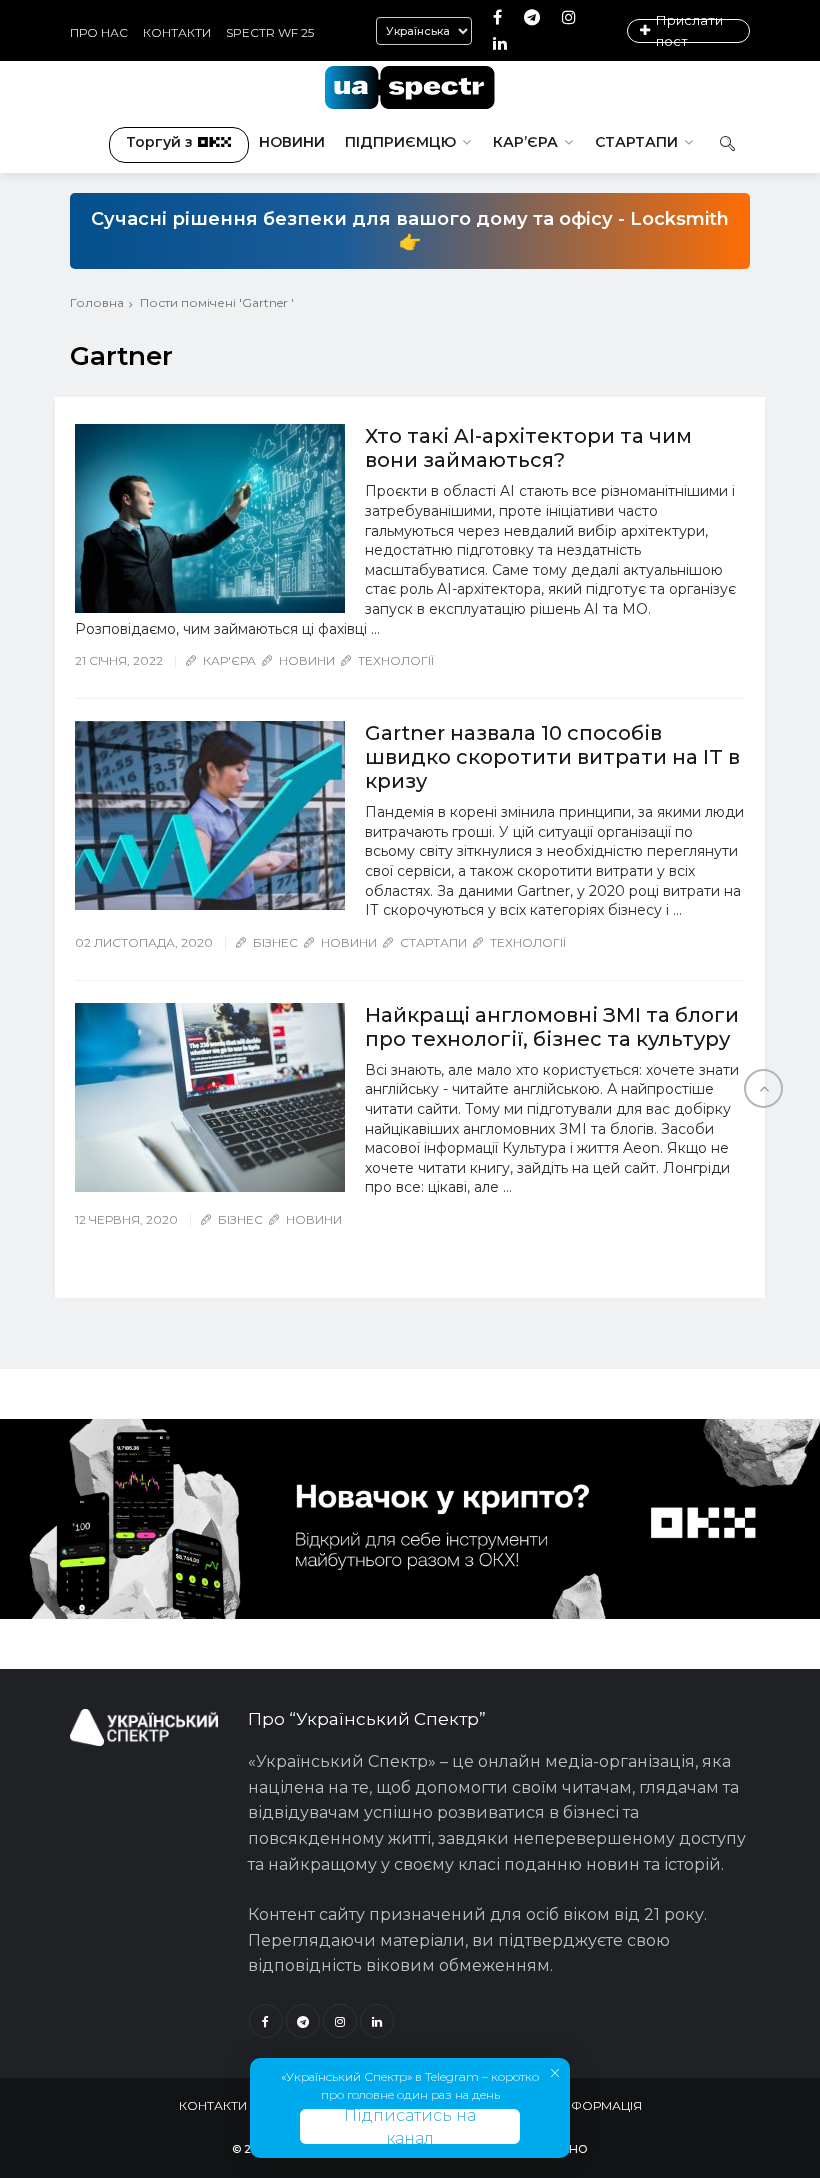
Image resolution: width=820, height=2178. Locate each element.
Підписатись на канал (410, 2126)
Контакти (177, 32)
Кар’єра (525, 142)
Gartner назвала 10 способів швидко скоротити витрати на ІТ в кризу (552, 757)
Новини (292, 142)
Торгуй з (159, 142)
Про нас (99, 32)
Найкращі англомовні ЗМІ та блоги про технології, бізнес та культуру (552, 1027)
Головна (97, 302)
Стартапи (636, 142)
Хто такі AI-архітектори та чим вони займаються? (528, 448)
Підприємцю (400, 142)
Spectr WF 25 (270, 32)
